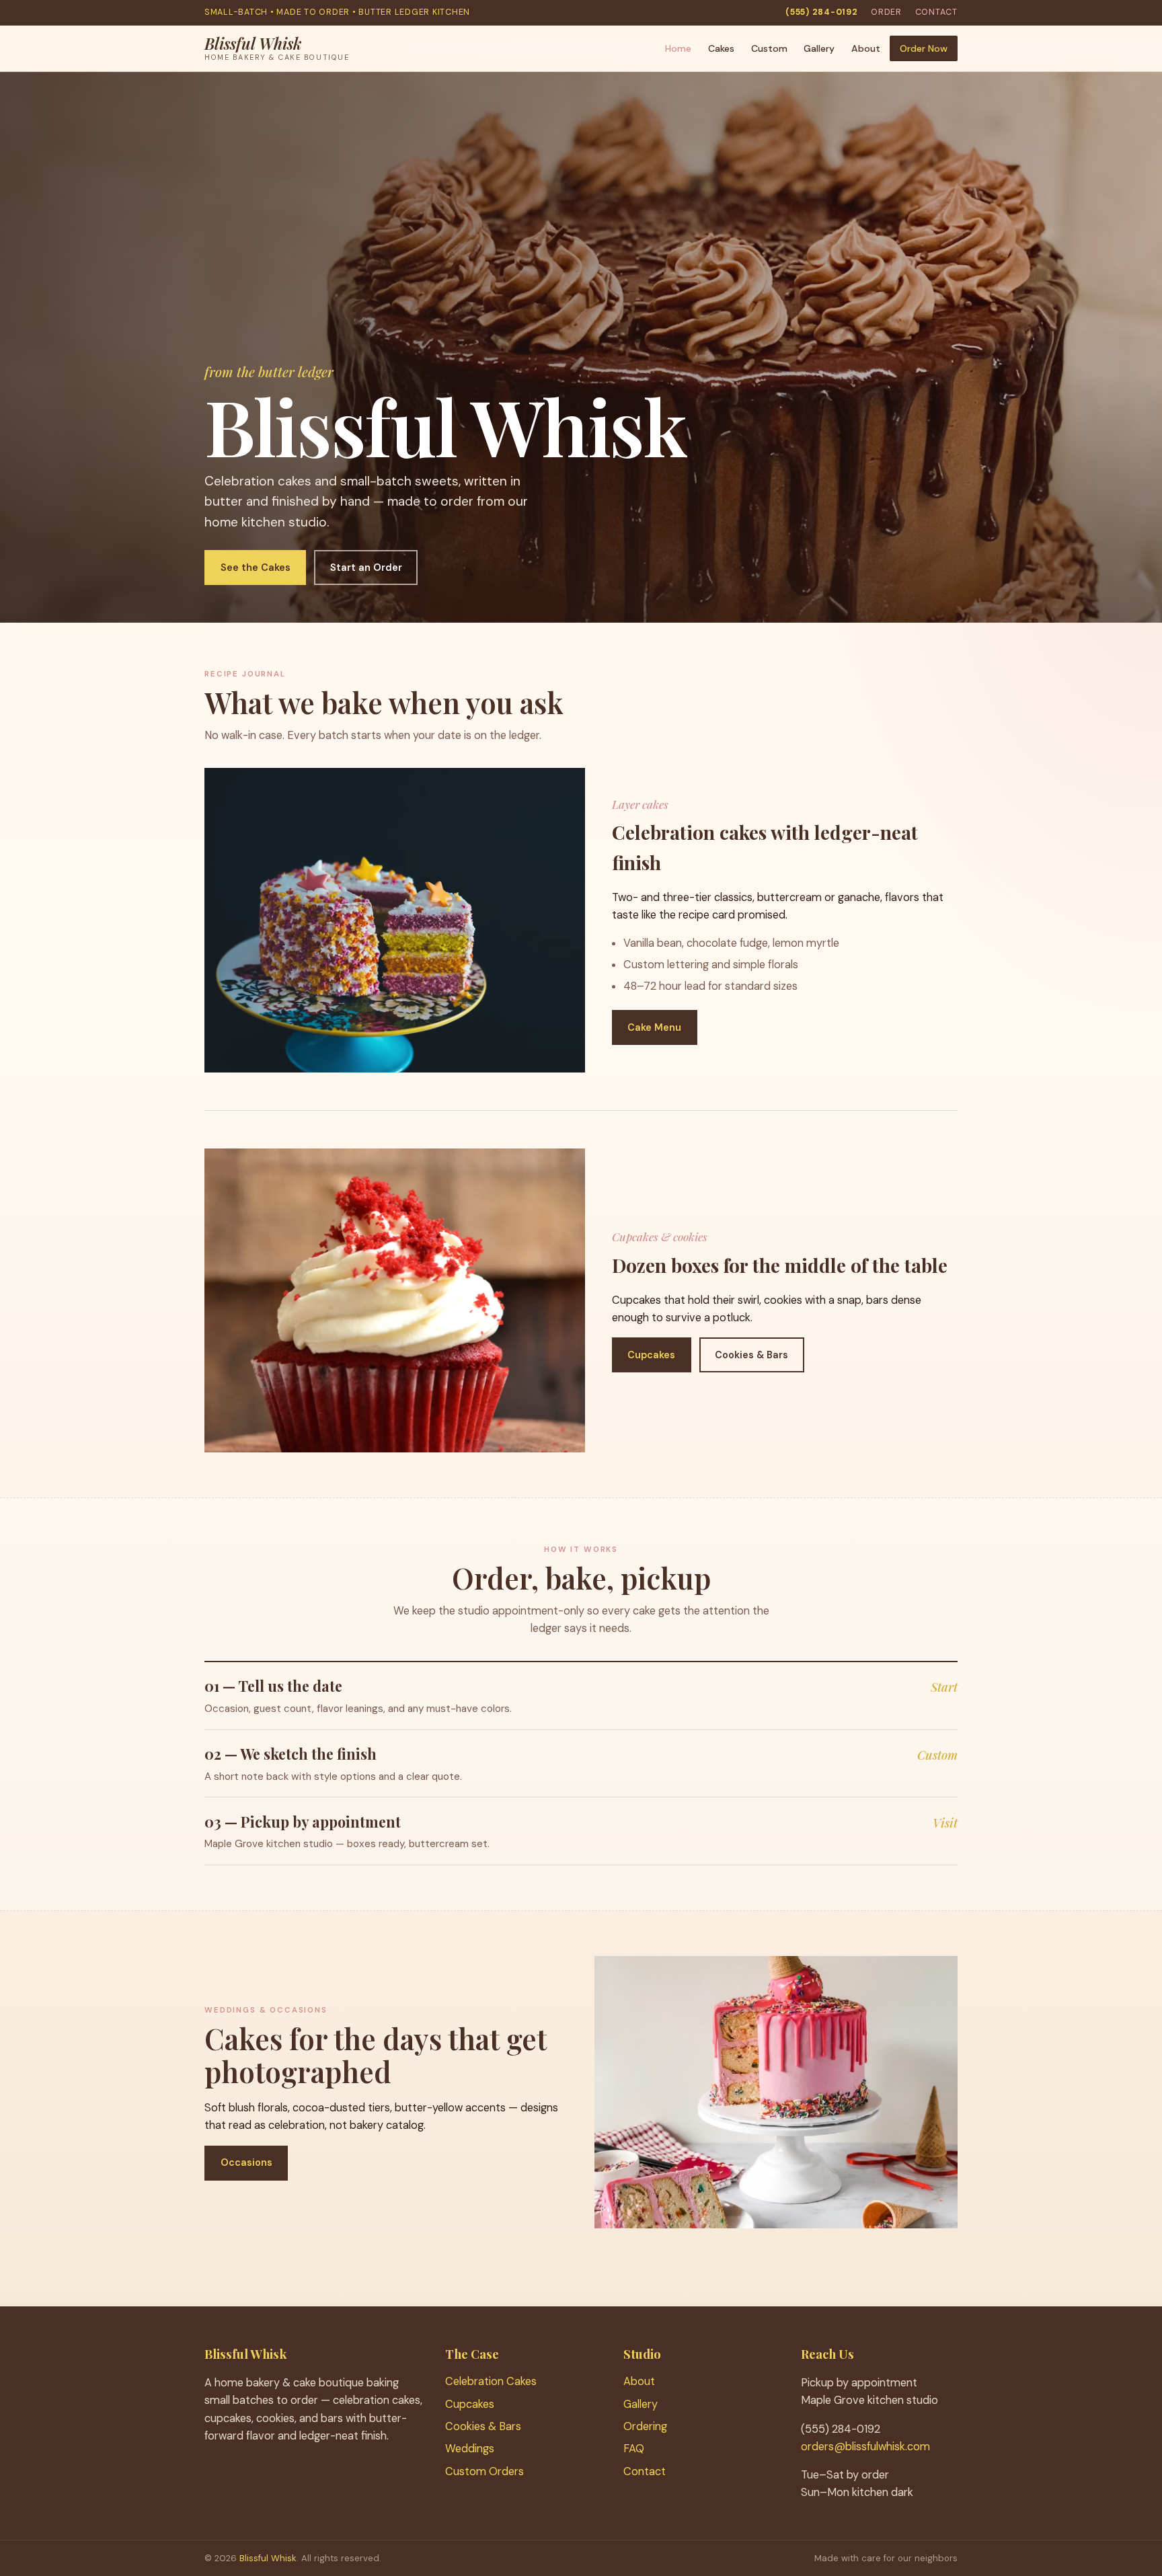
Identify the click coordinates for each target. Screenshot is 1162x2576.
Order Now (924, 48)
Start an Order (366, 568)
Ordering (645, 2426)
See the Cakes (256, 568)
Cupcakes (651, 1355)
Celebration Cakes (491, 2381)
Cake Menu (654, 1027)
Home (678, 48)
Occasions (246, 2162)
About (866, 48)
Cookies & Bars (751, 1355)
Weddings (470, 2449)
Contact (936, 12)
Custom (769, 48)
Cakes (721, 48)
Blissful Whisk (268, 2558)
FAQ (634, 2449)
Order (886, 12)
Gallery (819, 48)
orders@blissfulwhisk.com (865, 2447)
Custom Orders (485, 2471)
